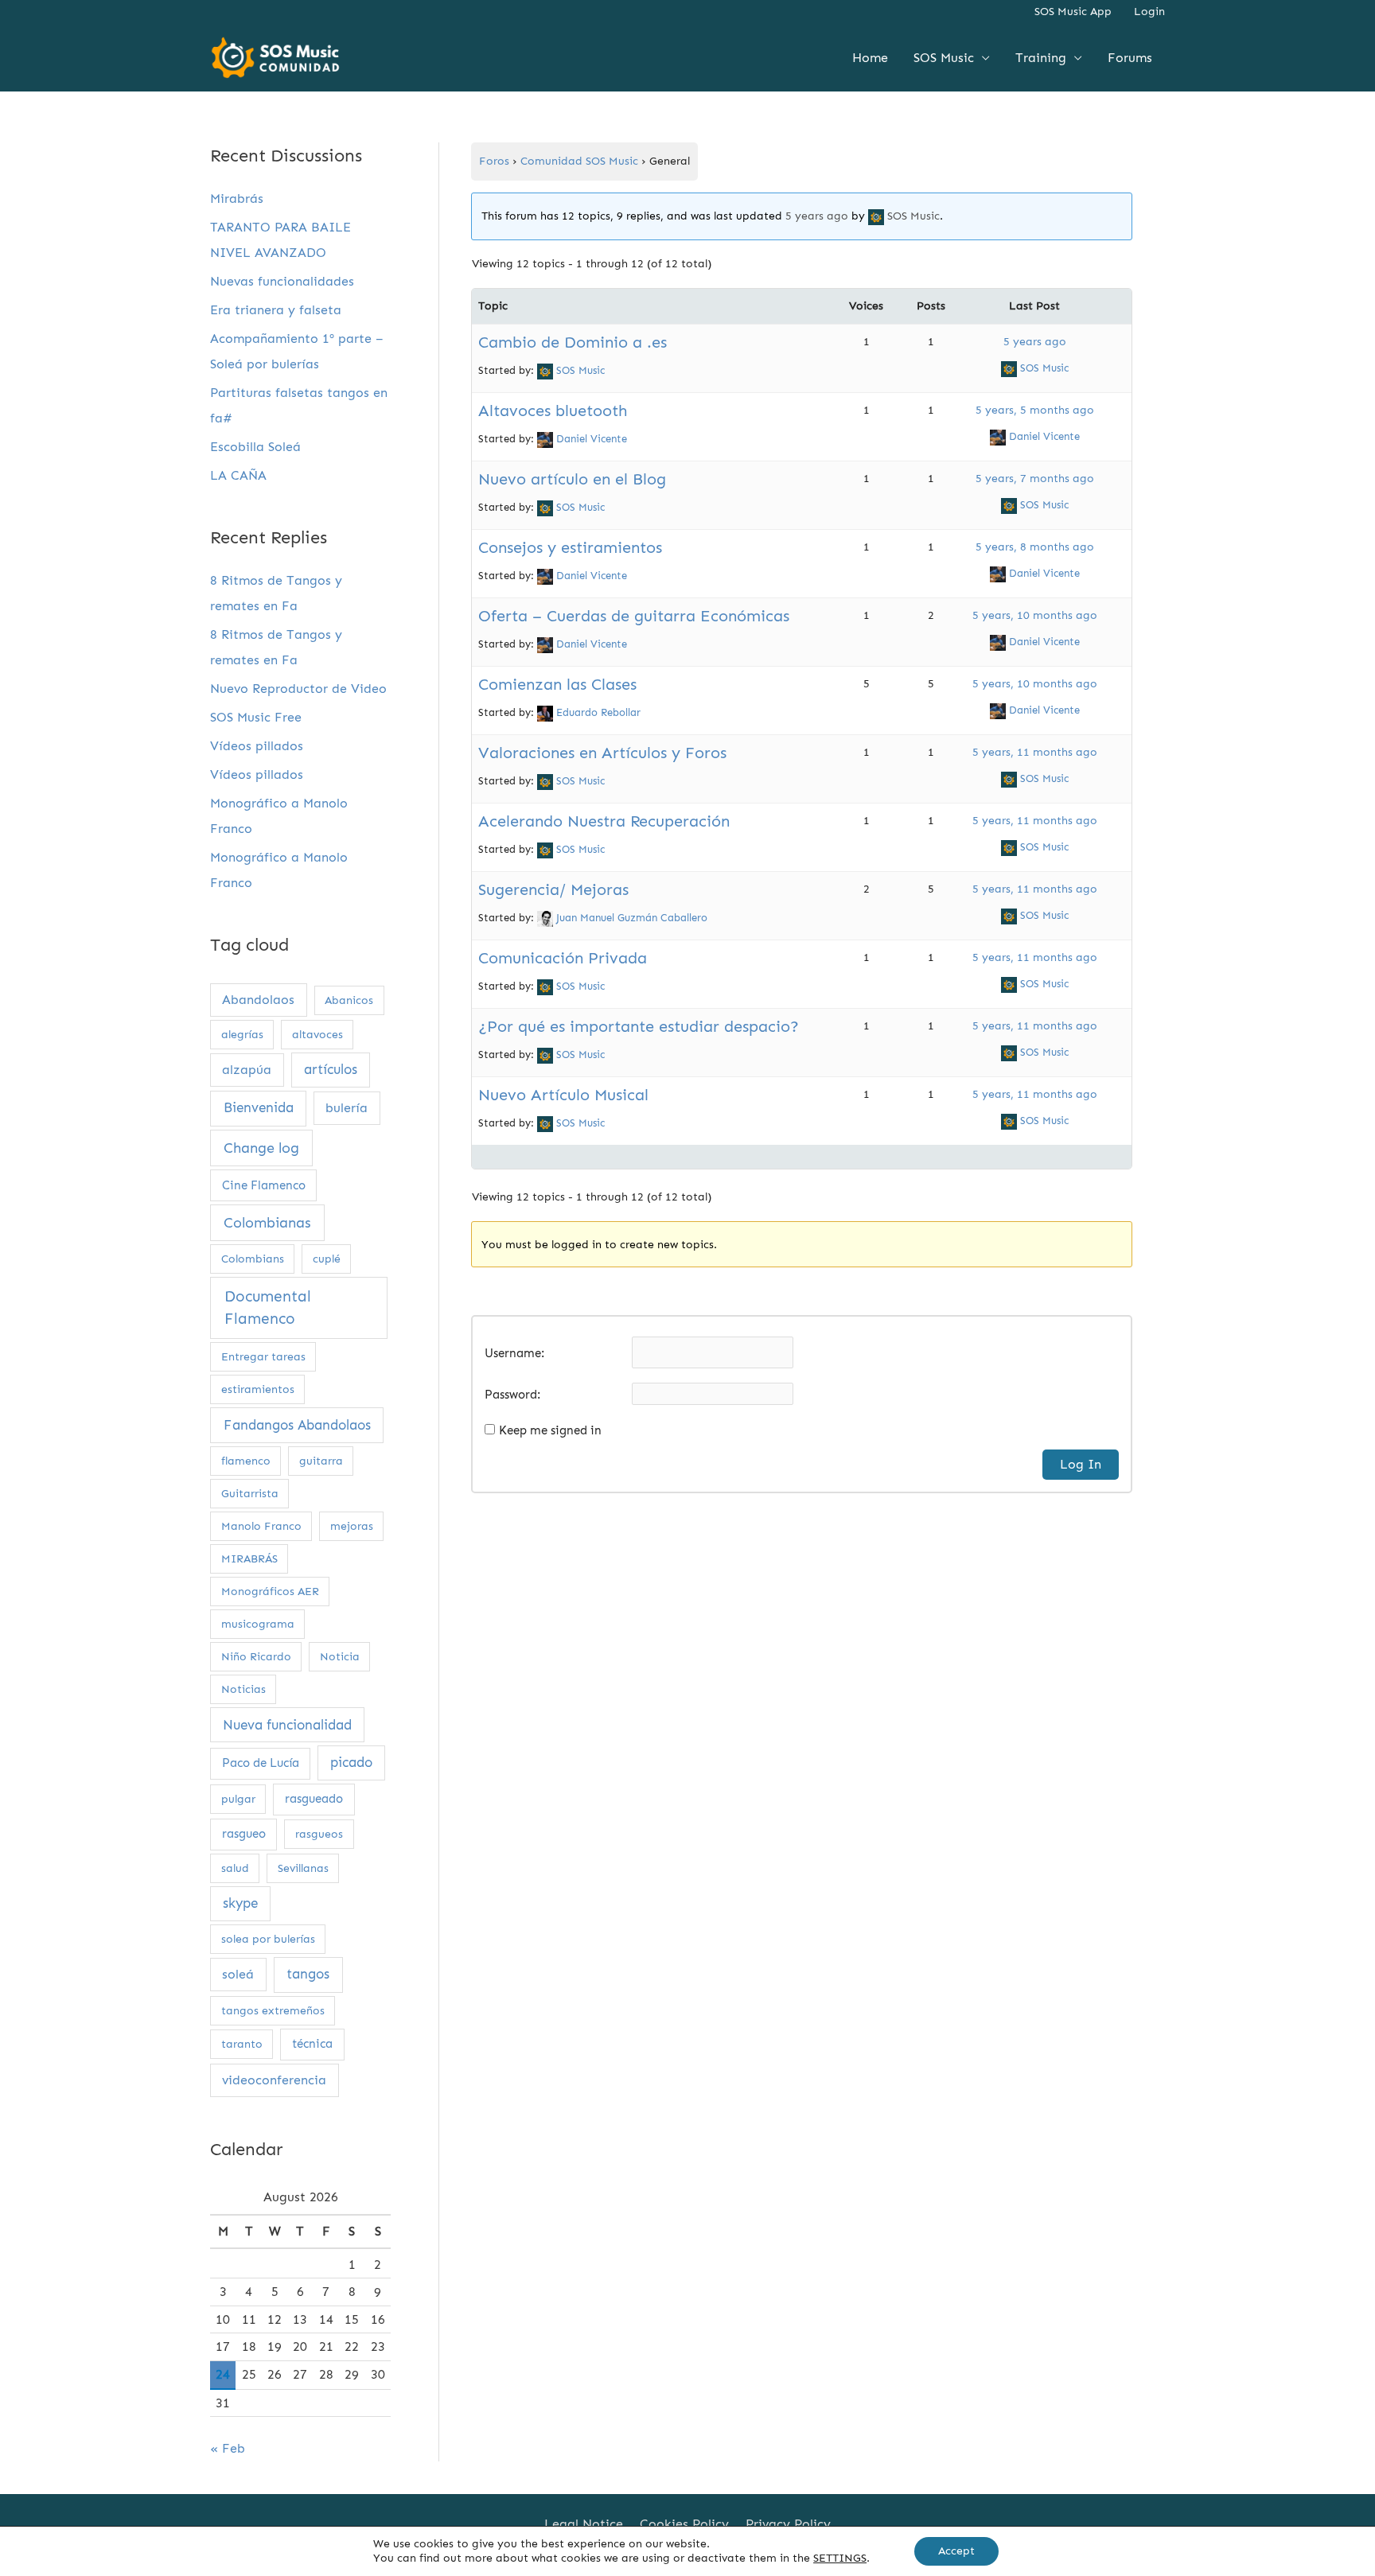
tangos (308, 1974)
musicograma (258, 1624)
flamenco (246, 1461)
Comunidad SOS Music (579, 161)
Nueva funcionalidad (287, 1725)
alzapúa (247, 1070)
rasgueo (244, 1834)
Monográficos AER (270, 1592)
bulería (347, 1108)
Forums (1130, 58)
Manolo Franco (261, 1526)
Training (1041, 58)
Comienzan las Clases (557, 684)
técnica (312, 2044)
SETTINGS (840, 2558)
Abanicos (349, 1000)
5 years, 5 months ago (1035, 410)
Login (1149, 12)
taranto (242, 2044)
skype (240, 1903)
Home (870, 58)
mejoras (352, 1526)
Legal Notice (584, 2524)
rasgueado (314, 1799)
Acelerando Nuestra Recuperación (604, 821)
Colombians (253, 1259)
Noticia (340, 1657)
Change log (261, 1148)
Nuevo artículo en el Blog (572, 479)
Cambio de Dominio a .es (573, 342)
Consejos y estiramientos (570, 547)
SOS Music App (1073, 12)
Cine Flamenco (264, 1185)
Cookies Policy (684, 2524)
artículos (331, 1069)
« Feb (228, 2448)
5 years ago (817, 216)
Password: (512, 1395)
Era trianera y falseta (276, 310)
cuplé (327, 1259)
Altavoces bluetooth (553, 411)
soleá (238, 1974)
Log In (1081, 1464)
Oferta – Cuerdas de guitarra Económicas (634, 616)
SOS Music (944, 58)
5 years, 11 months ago (1035, 752)
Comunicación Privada (563, 958)
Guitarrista (250, 1494)
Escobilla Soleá (255, 447)
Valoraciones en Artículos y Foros (602, 753)
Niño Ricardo (256, 1657)
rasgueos (319, 1834)
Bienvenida (259, 1108)
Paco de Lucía (261, 1763)
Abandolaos (258, 1000)
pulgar (238, 1799)
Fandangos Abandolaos (297, 1425)
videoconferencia (274, 2080)
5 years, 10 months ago (1035, 615)
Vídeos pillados (257, 746)
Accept (956, 2551)
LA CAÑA (238, 475)
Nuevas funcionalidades (282, 281)
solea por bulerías (268, 1939)
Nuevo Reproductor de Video (298, 689)
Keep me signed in (550, 1430)
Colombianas (267, 1223)
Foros (494, 161)
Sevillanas (303, 1868)
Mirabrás (237, 198)
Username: (514, 1353)
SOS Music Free (256, 717)
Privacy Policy (788, 2524)
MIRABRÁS (249, 1559)
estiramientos (258, 1389)
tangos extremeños (273, 2011)
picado (351, 1762)
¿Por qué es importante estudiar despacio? (639, 1026)
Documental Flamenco (268, 1308)
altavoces (317, 1035)
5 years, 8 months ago (1035, 547)
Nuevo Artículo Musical (563, 1095)
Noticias (243, 1689)
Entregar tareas (263, 1357)
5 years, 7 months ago (1035, 479)
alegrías (242, 1035)
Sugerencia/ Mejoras (553, 889)
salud (235, 1868)
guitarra (321, 1461)
